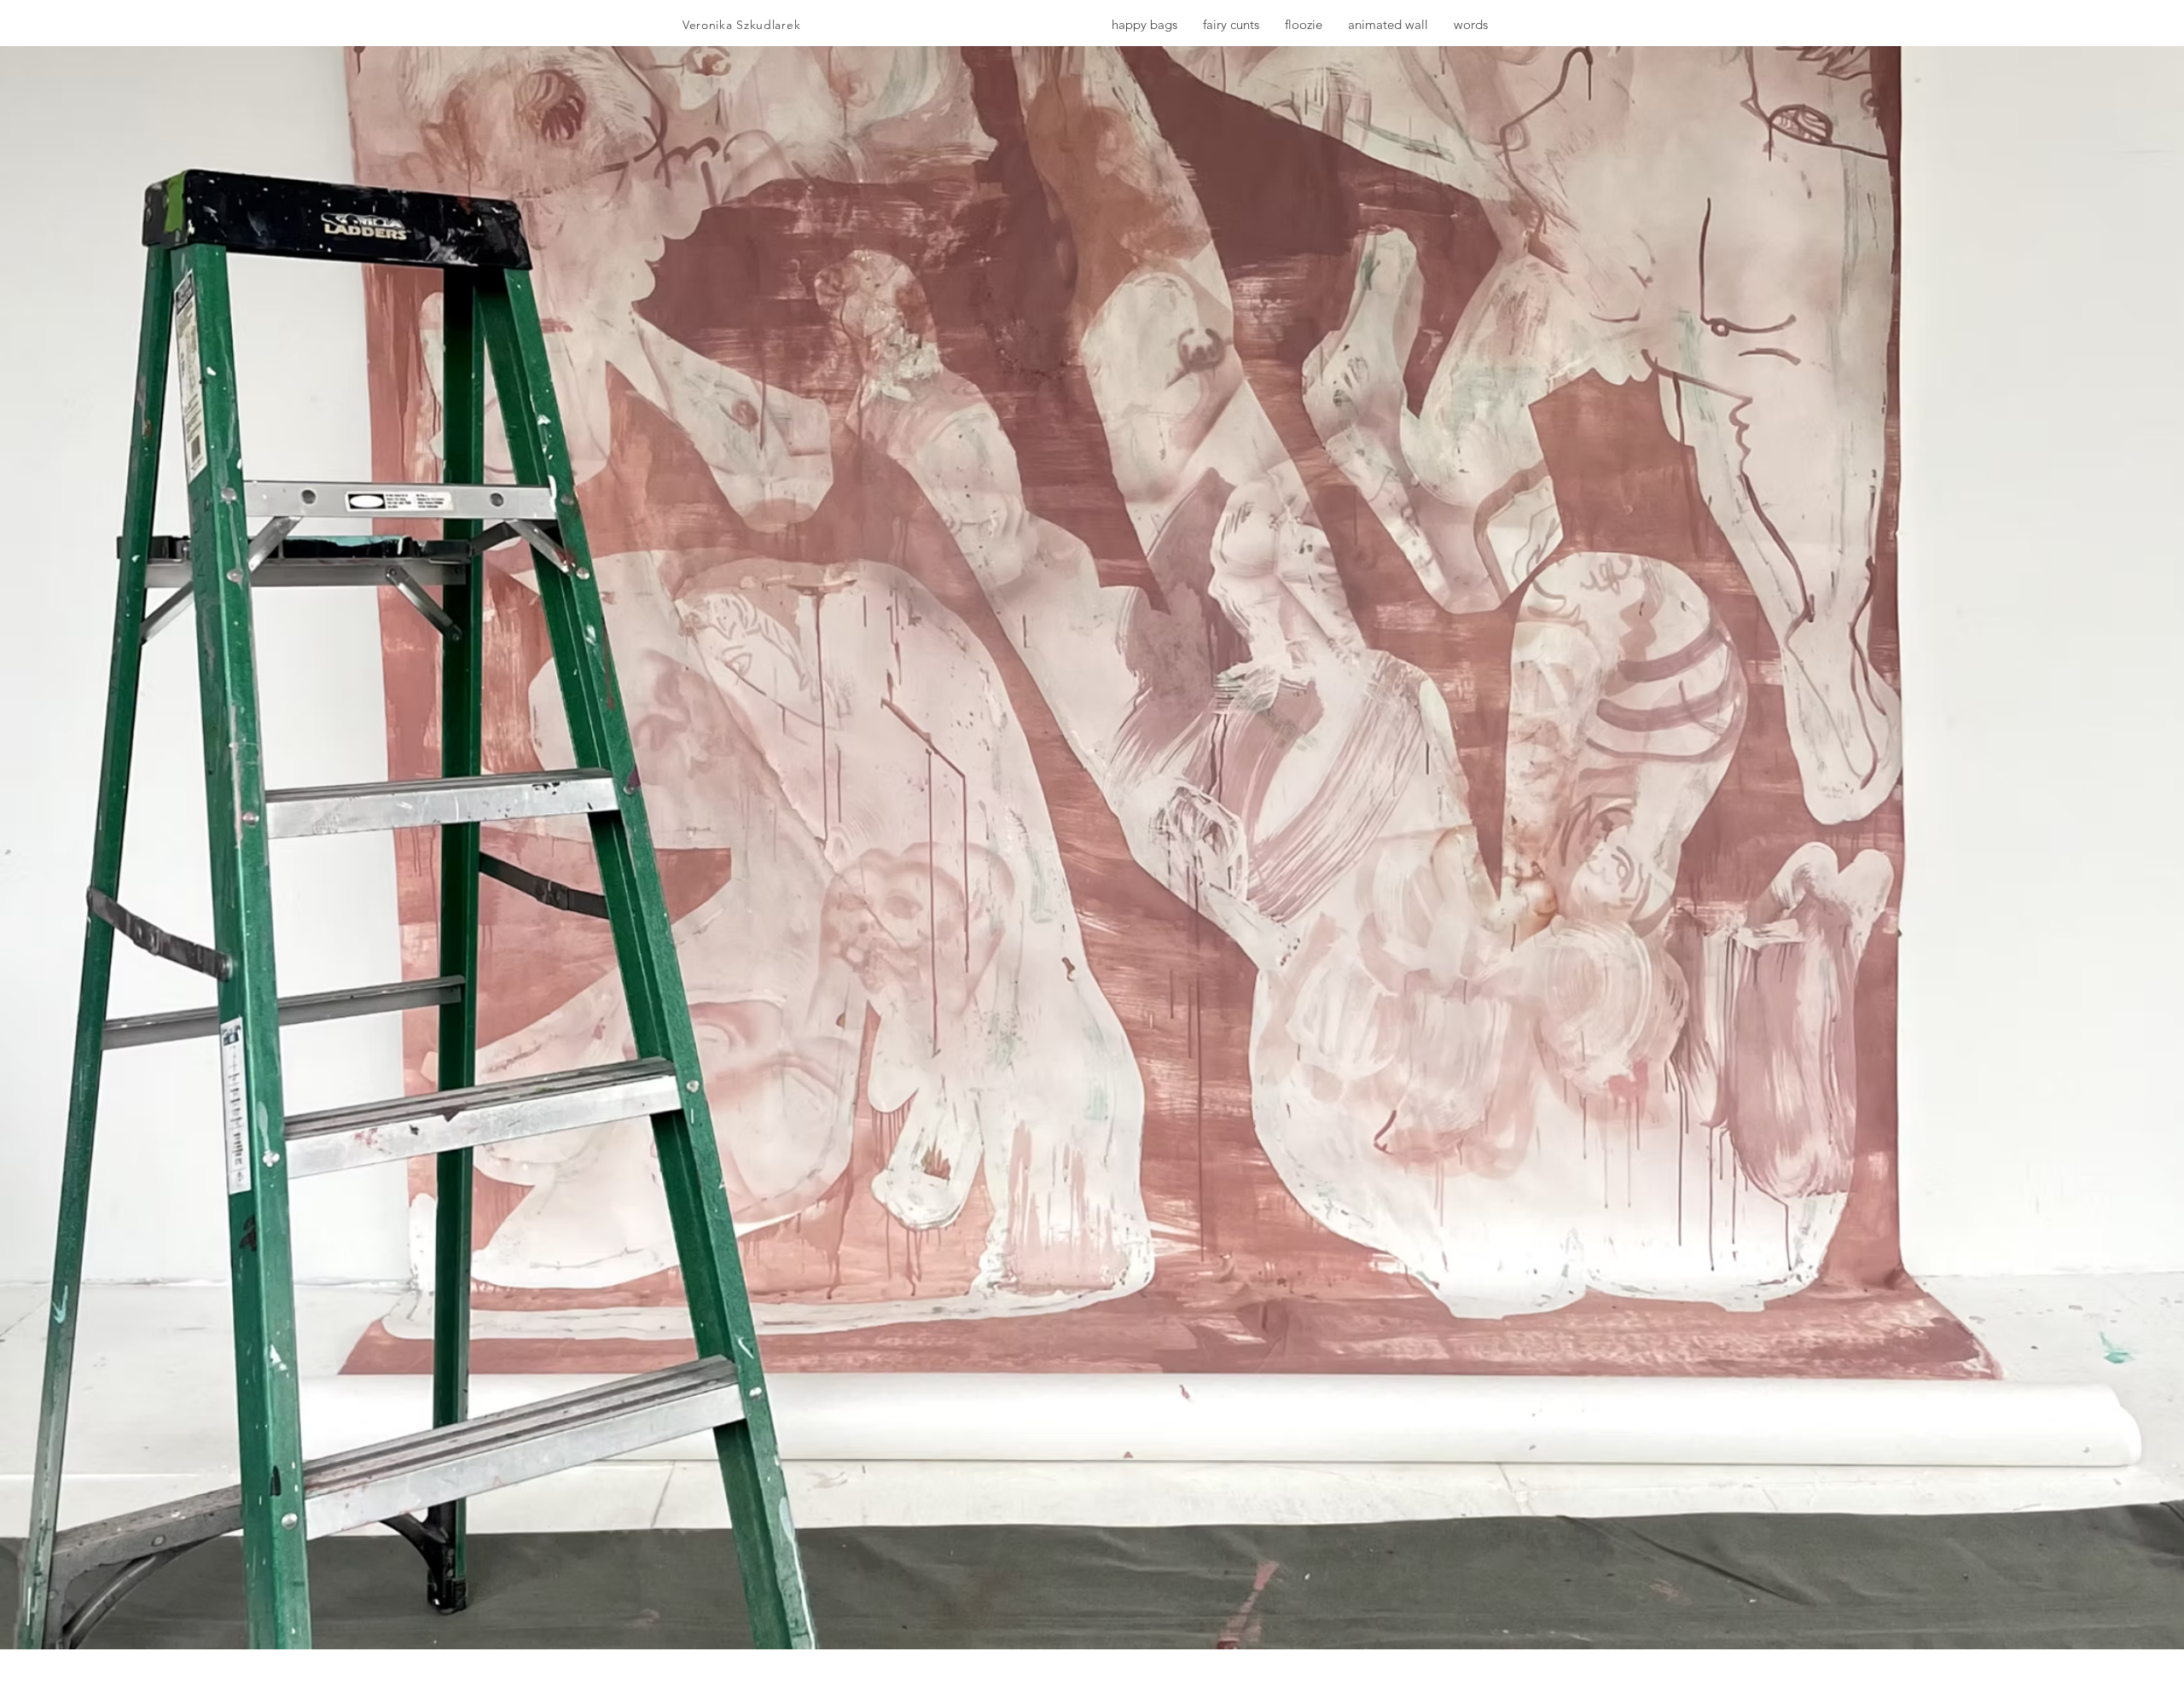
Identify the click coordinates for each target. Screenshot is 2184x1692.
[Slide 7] (1092, 1616)
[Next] (2070, 848)
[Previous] (114, 848)
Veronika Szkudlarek (741, 25)
